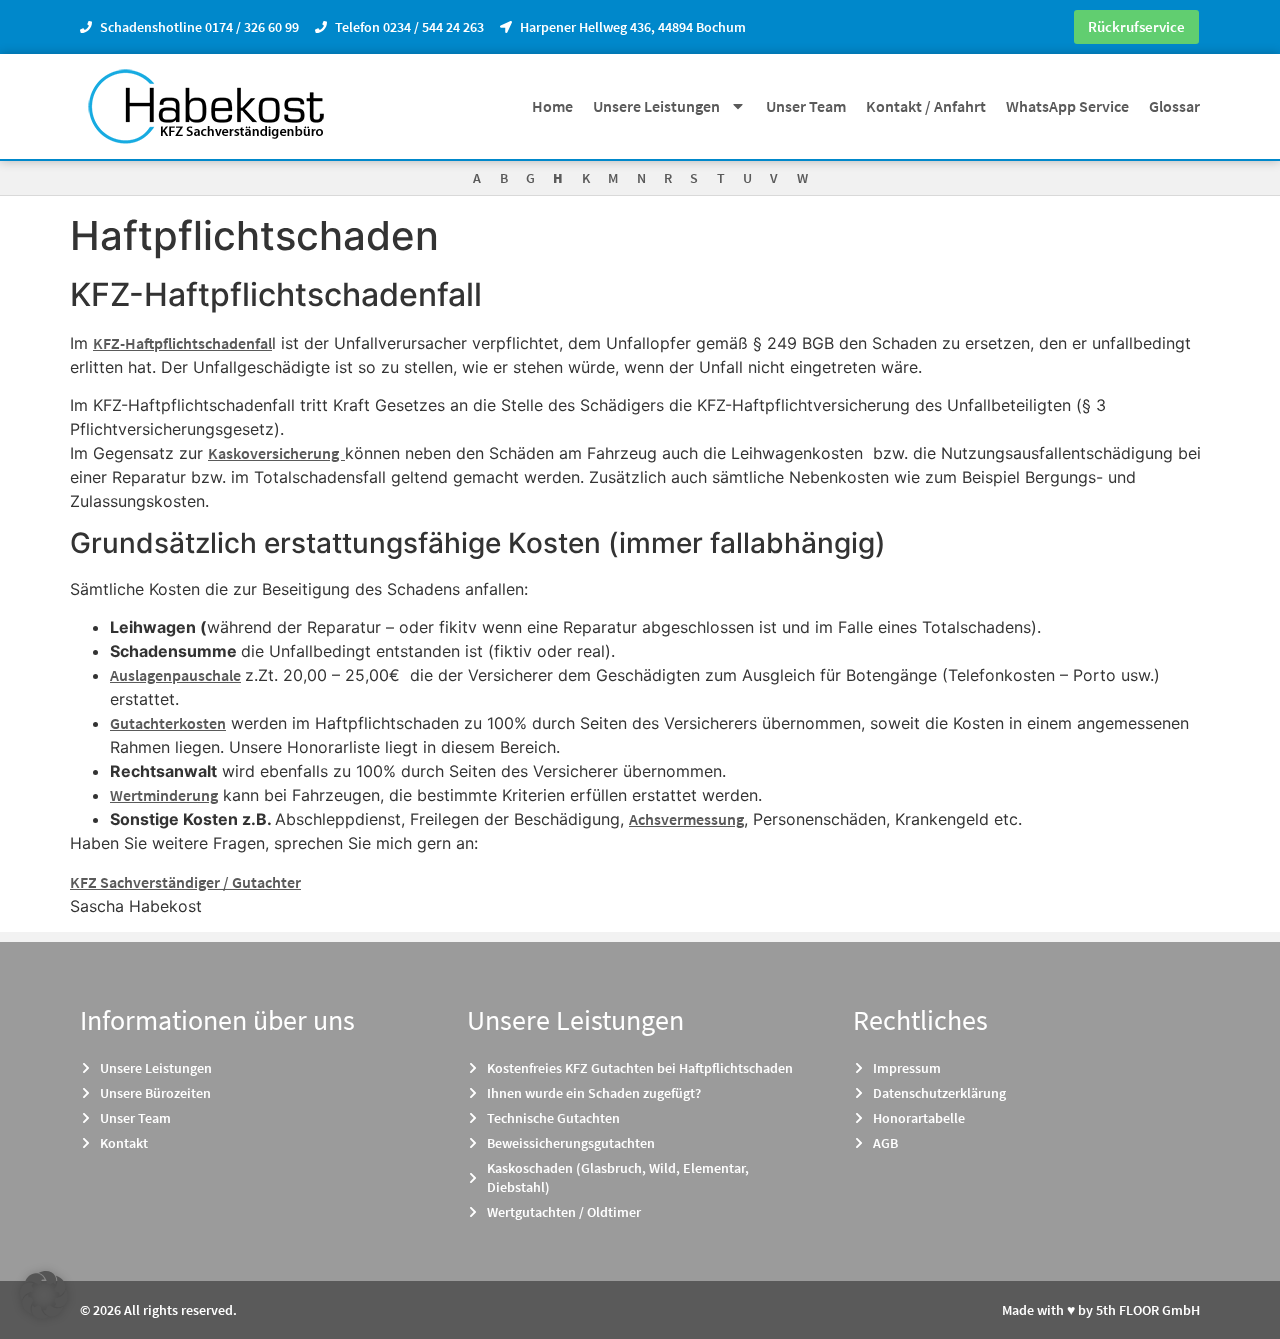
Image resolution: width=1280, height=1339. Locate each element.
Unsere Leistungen (656, 106)
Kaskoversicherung (276, 453)
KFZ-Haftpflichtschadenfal (182, 343)
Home (552, 106)
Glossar (1174, 106)
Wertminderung (164, 795)
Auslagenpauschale (175, 675)
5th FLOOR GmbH (1148, 1310)
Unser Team (806, 106)
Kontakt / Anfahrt (926, 106)
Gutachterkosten (168, 723)
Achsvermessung (686, 819)
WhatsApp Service (1067, 106)
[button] (44, 1295)
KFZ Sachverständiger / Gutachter (185, 882)
